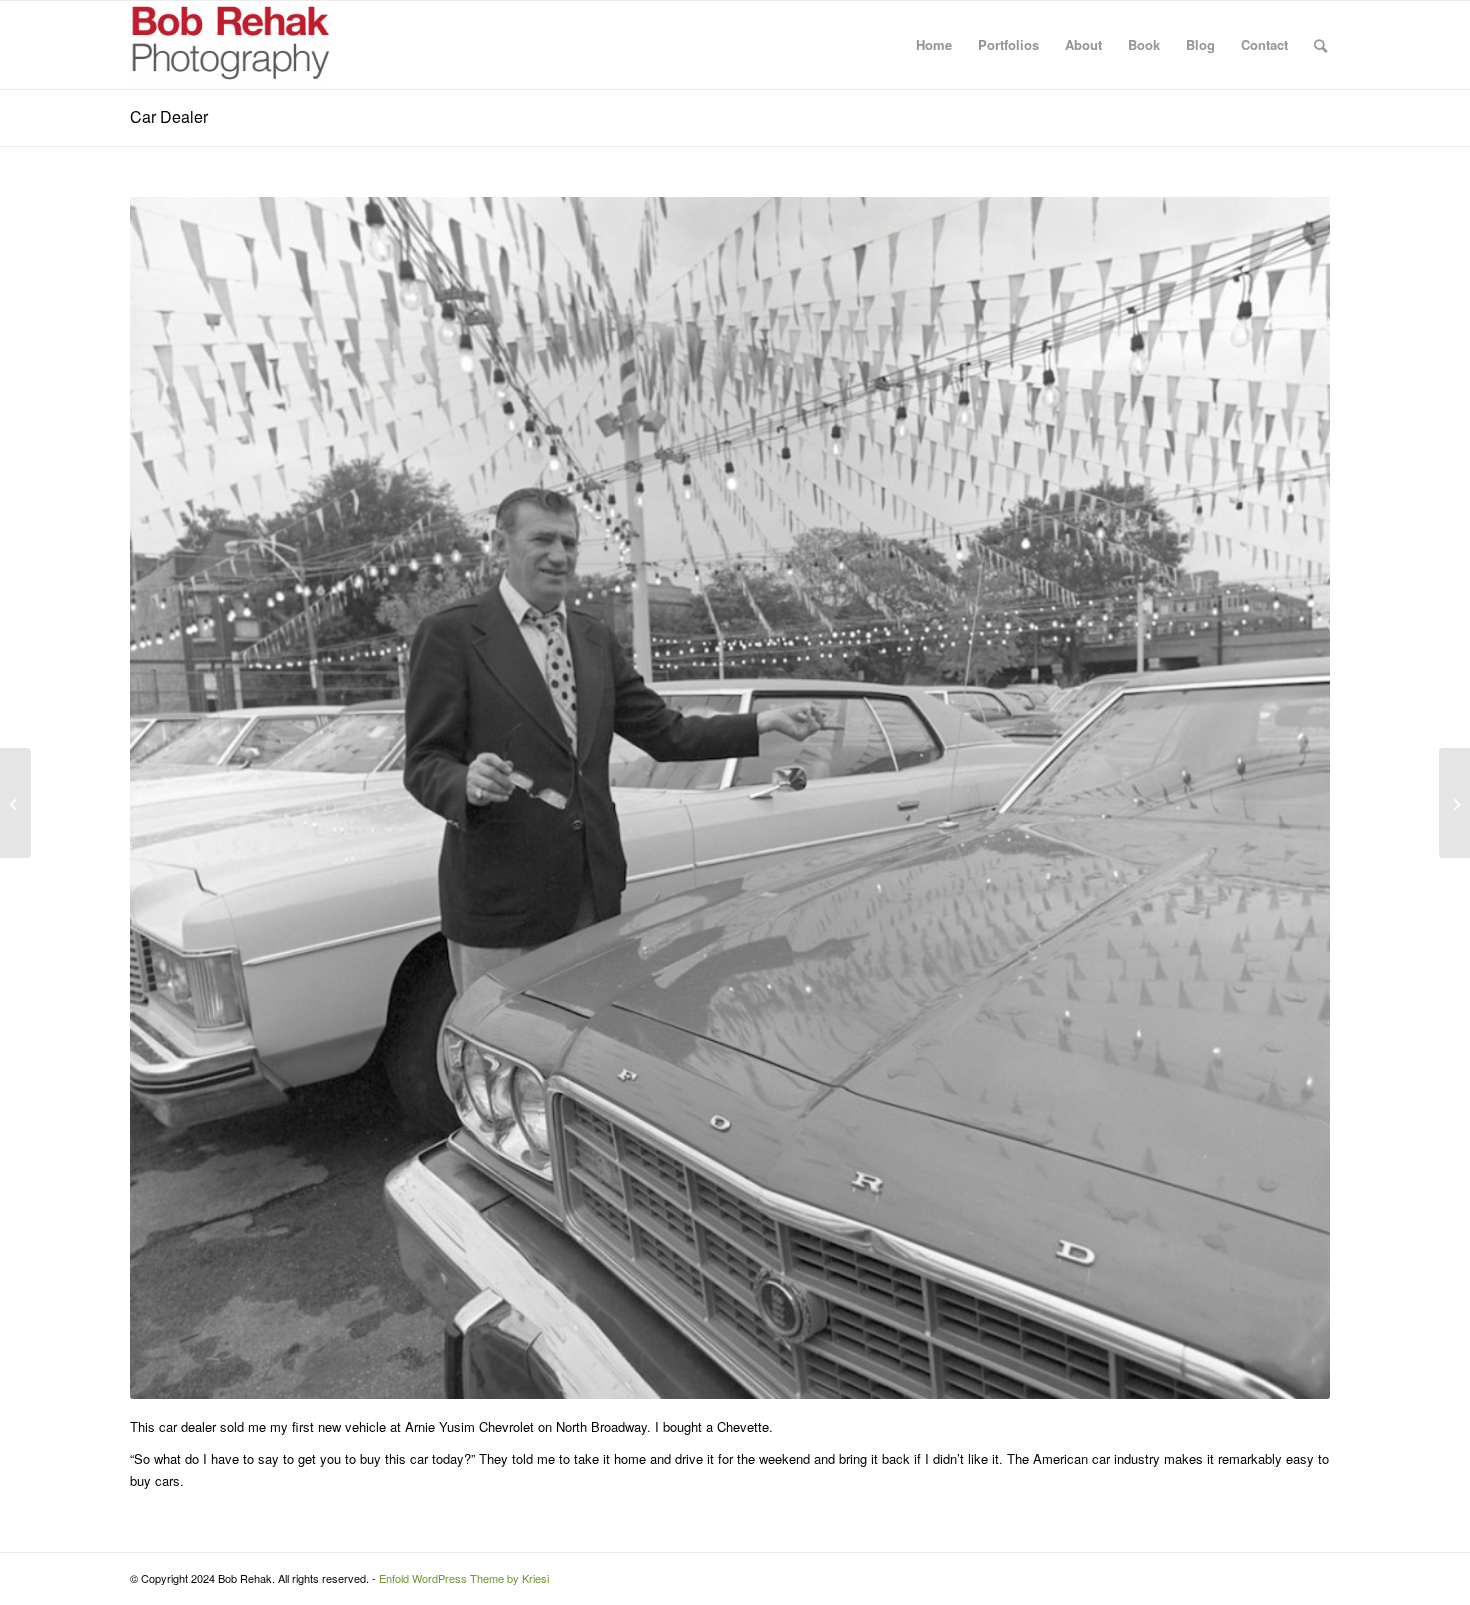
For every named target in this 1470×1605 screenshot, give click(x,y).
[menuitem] (934, 45)
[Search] (1320, 45)
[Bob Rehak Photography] (230, 45)
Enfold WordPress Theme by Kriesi (464, 1578)
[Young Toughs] (15, 803)
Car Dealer (169, 116)
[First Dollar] (1454, 803)
